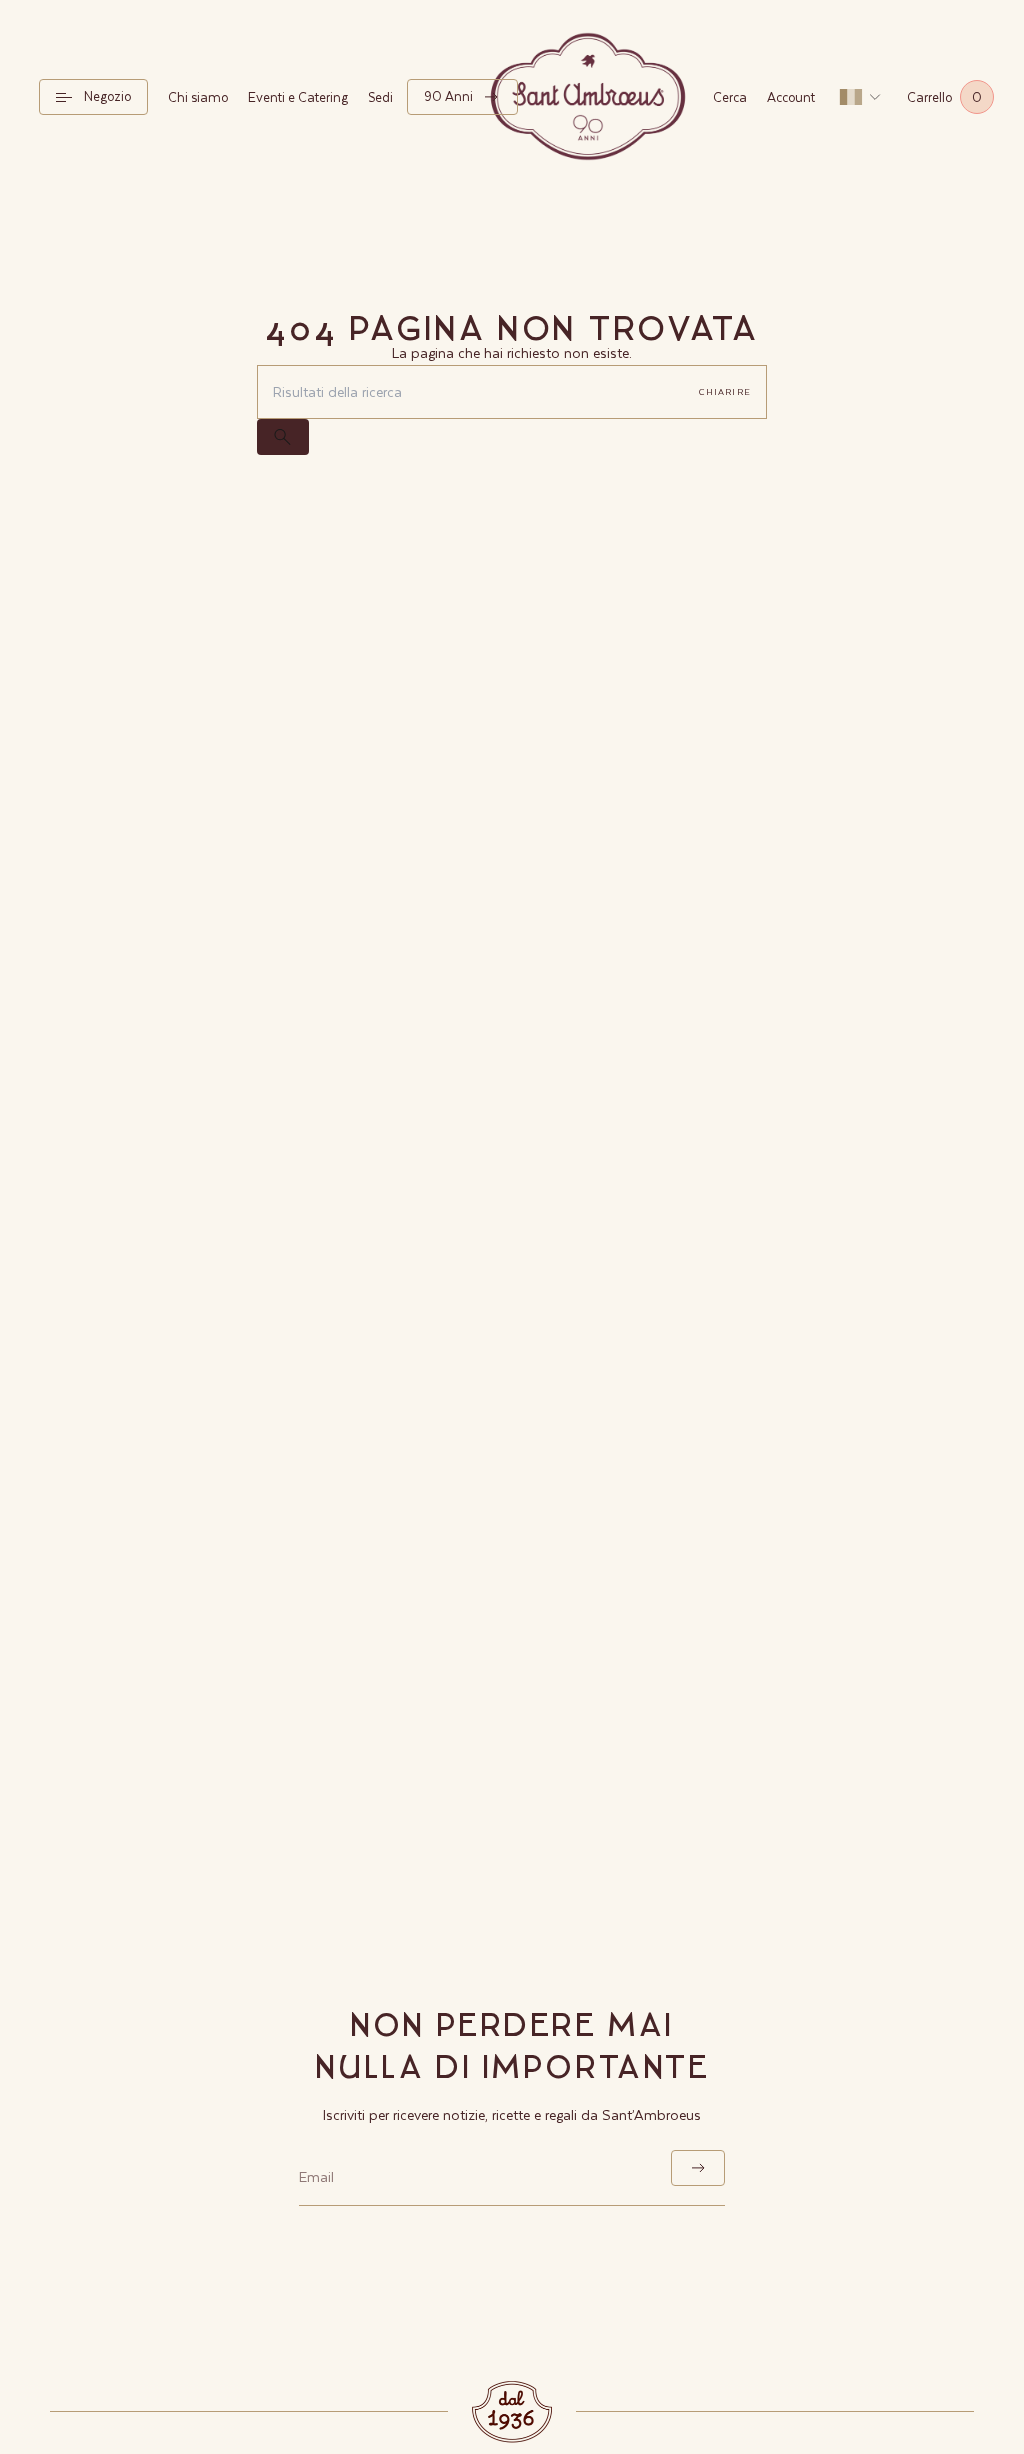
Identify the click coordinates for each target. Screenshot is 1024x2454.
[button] (93, 96)
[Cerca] (283, 437)
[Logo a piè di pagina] (512, 2412)
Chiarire (725, 391)
